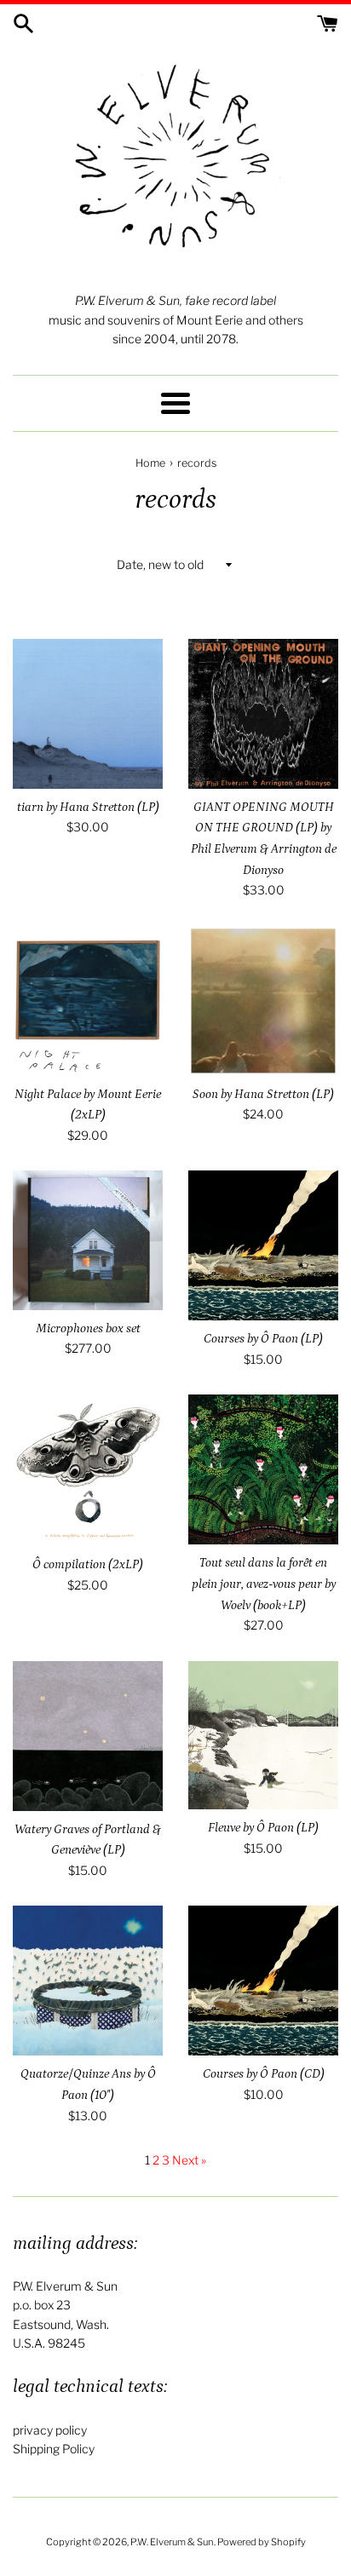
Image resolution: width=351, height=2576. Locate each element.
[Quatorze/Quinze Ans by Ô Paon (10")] (88, 1981)
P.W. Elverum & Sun (172, 2542)
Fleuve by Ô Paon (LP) (263, 1828)
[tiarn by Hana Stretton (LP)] (88, 714)
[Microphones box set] (88, 1240)
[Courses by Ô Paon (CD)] (263, 1981)
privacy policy (50, 2430)
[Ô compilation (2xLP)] (88, 1470)
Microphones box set (88, 1328)
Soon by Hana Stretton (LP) (263, 1094)
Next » (189, 2160)
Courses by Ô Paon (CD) (264, 2074)
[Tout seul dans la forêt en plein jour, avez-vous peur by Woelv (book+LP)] (263, 1469)
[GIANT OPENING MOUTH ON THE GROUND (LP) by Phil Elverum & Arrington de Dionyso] (263, 714)
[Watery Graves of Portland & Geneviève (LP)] (88, 1736)
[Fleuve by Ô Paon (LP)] (263, 1735)
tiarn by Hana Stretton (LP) (88, 807)
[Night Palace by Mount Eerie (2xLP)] (88, 1001)
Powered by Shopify (262, 2542)
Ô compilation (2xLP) (88, 1564)
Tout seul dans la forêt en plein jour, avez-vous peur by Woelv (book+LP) (264, 1584)
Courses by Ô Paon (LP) (263, 1339)
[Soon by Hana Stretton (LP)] (263, 1001)
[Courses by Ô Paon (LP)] (263, 1245)
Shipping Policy (54, 2449)
